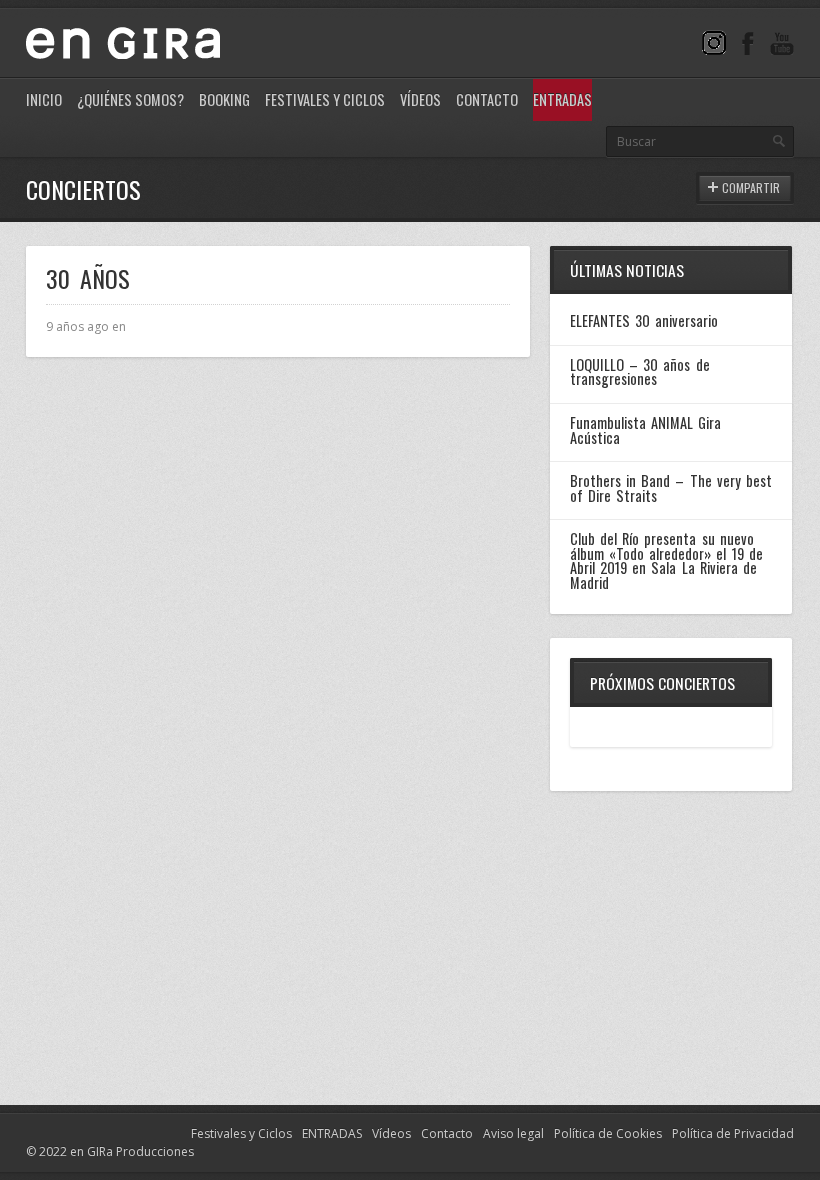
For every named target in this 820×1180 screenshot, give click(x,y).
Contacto (487, 99)
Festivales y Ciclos (325, 99)
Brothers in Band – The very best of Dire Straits (671, 487)
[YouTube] (782, 42)
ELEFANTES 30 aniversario (644, 320)
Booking (224, 99)
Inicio (44, 99)
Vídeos (420, 99)
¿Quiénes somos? (130, 99)
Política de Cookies (608, 1133)
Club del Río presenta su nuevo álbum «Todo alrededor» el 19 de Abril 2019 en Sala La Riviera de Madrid (666, 560)
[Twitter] (714, 42)
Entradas (562, 99)
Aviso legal (513, 1133)
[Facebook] (748, 42)
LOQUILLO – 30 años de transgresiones (640, 371)
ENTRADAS (332, 1133)
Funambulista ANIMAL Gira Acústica (645, 429)
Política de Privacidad (733, 1133)
